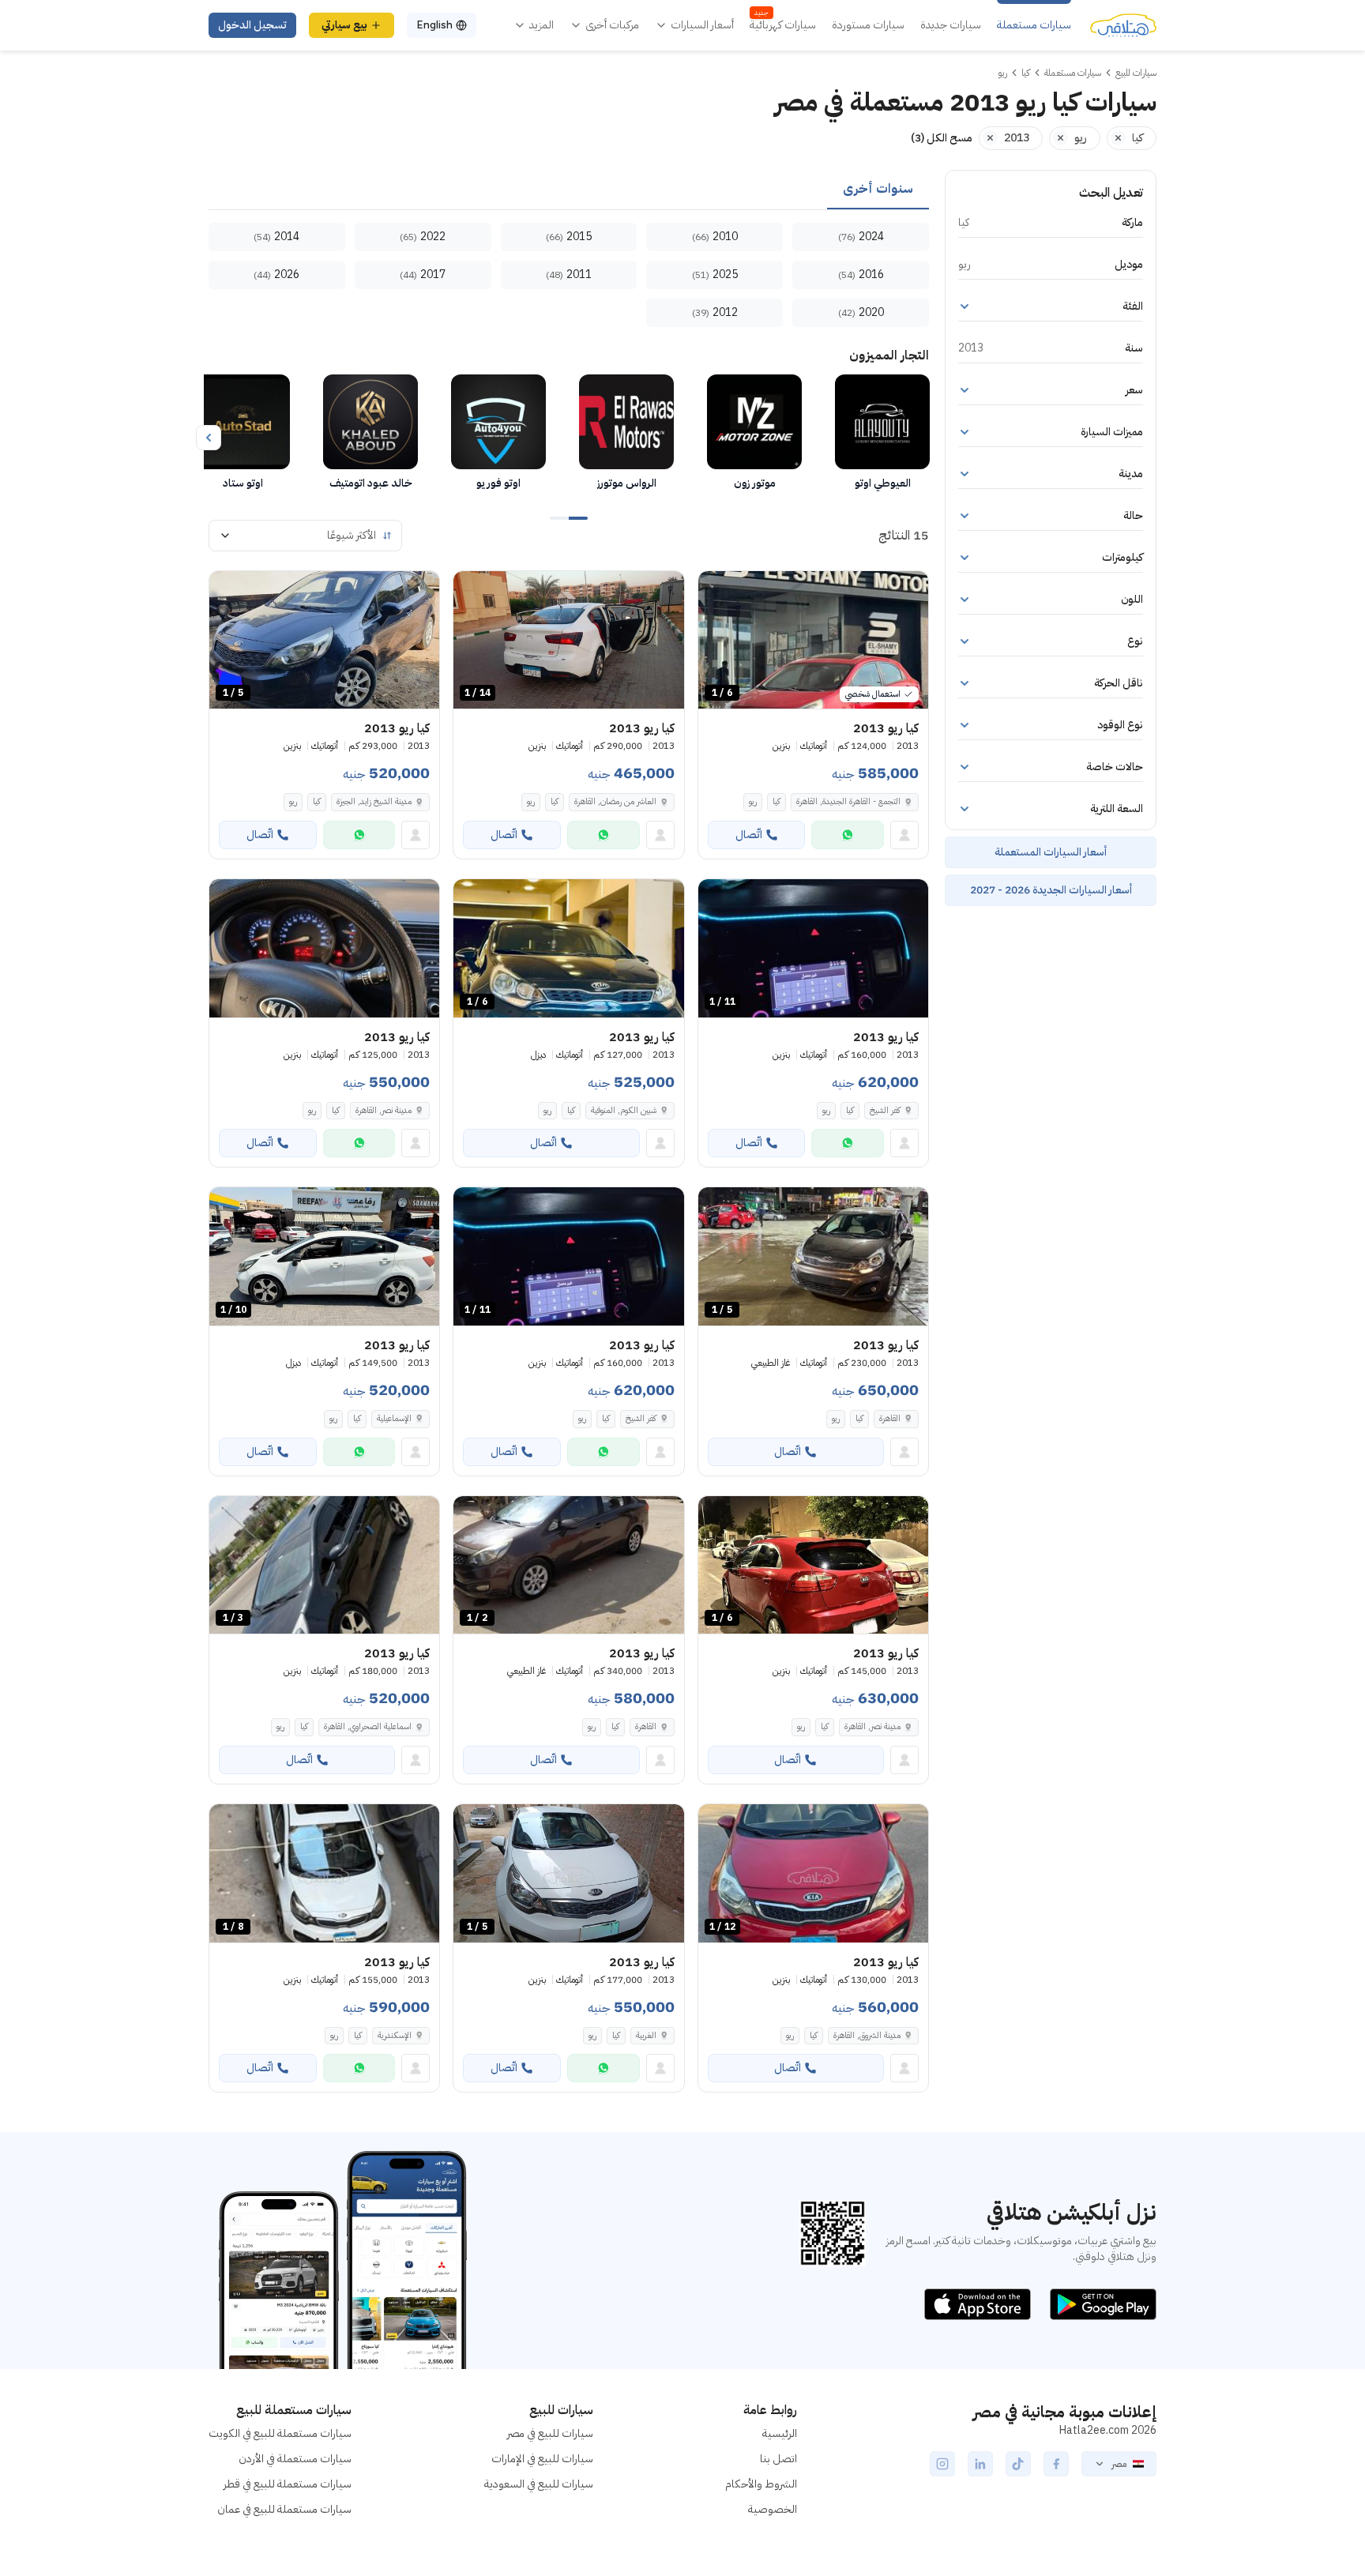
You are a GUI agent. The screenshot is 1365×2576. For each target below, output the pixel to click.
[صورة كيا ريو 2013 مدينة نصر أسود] (324, 948)
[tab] (878, 190)
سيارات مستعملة (1034, 25)
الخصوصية (773, 2509)
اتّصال (749, 835)
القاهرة (890, 1418)
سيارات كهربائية (783, 25)
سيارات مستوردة (868, 25)
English (434, 25)
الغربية (646, 2035)
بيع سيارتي (344, 25)
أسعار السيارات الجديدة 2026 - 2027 (1051, 890)
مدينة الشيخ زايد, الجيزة (374, 801)
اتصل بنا (778, 2459)
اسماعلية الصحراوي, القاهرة (368, 1726)
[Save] (717, 590)
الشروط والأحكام (761, 2484)
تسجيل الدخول (252, 25)
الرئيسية (780, 2433)
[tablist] (569, 190)
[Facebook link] (1056, 2464)
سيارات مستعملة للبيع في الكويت (280, 2433)
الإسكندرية (395, 2035)
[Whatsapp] (848, 835)
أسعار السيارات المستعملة (1051, 852)
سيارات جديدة (951, 25)
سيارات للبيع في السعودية (539, 2484)
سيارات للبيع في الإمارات (542, 2459)
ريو (753, 801)
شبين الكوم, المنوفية (624, 1110)
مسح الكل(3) (942, 138)
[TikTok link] (1018, 2464)
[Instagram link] (942, 2464)
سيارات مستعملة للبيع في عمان (284, 2509)
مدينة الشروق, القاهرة (867, 2035)
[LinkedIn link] (980, 2464)
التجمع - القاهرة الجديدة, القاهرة (848, 801)
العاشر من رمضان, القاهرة (615, 801)
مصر (1119, 2464)
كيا (777, 801)
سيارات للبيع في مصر (550, 2433)
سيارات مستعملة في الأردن (295, 2459)
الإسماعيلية (394, 1418)
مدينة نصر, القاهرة (384, 1110)
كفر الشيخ (885, 1110)
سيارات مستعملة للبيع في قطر (288, 2484)
